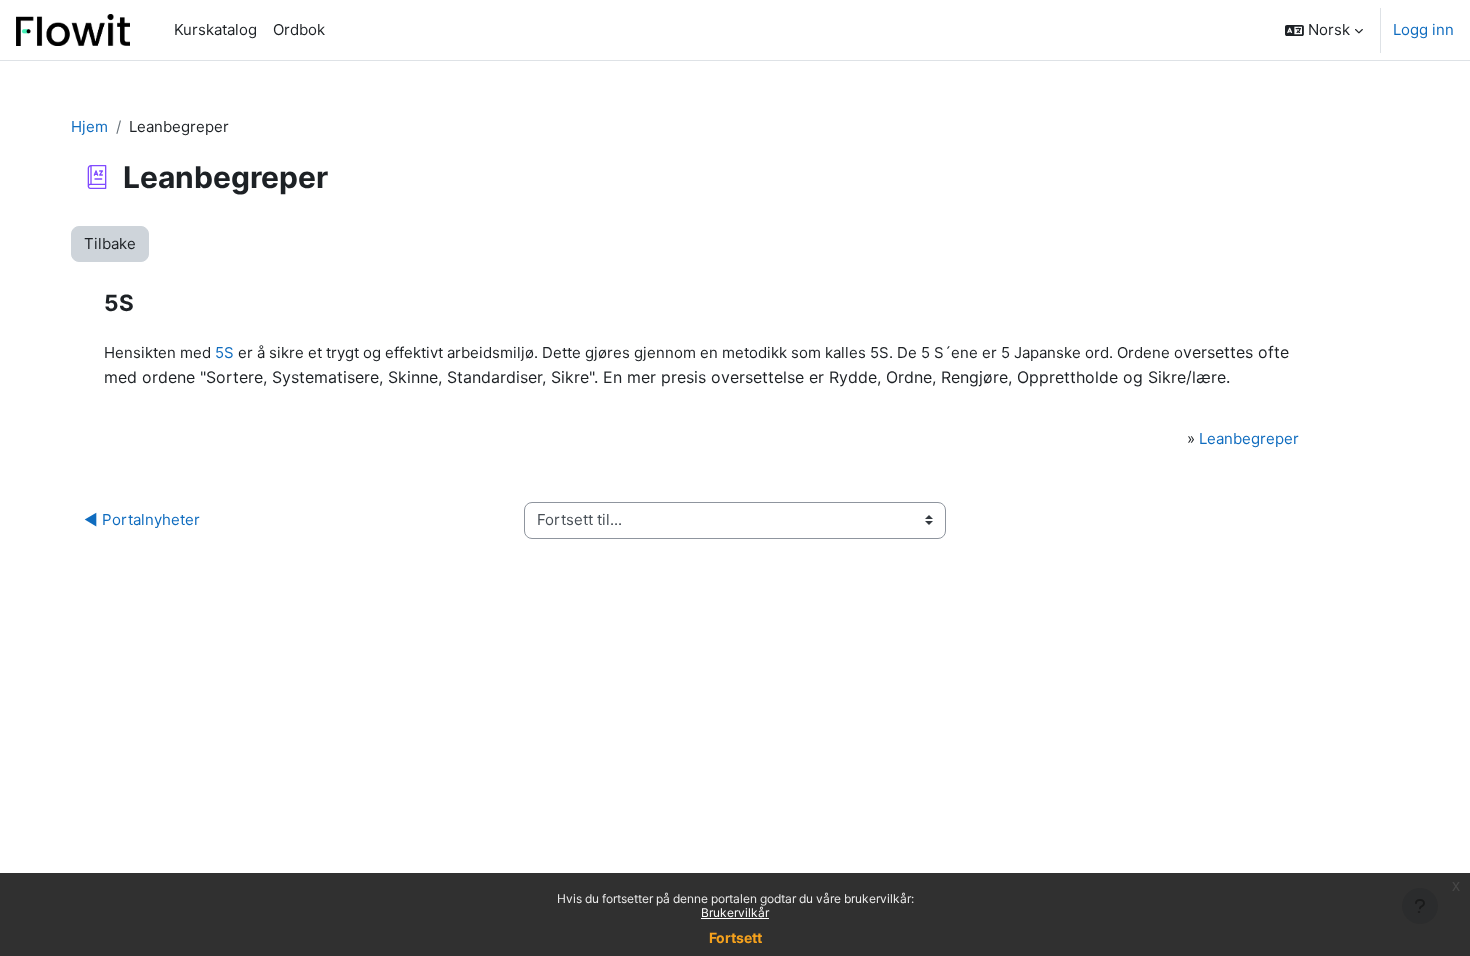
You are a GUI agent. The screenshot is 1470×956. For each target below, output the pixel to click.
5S (224, 352)
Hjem (89, 126)
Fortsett (735, 937)
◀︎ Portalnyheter (142, 519)
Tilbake (110, 243)
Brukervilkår (735, 912)
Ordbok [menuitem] (299, 29)
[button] (1324, 30)
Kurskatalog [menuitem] (215, 29)
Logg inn (1423, 29)
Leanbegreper (1249, 438)
